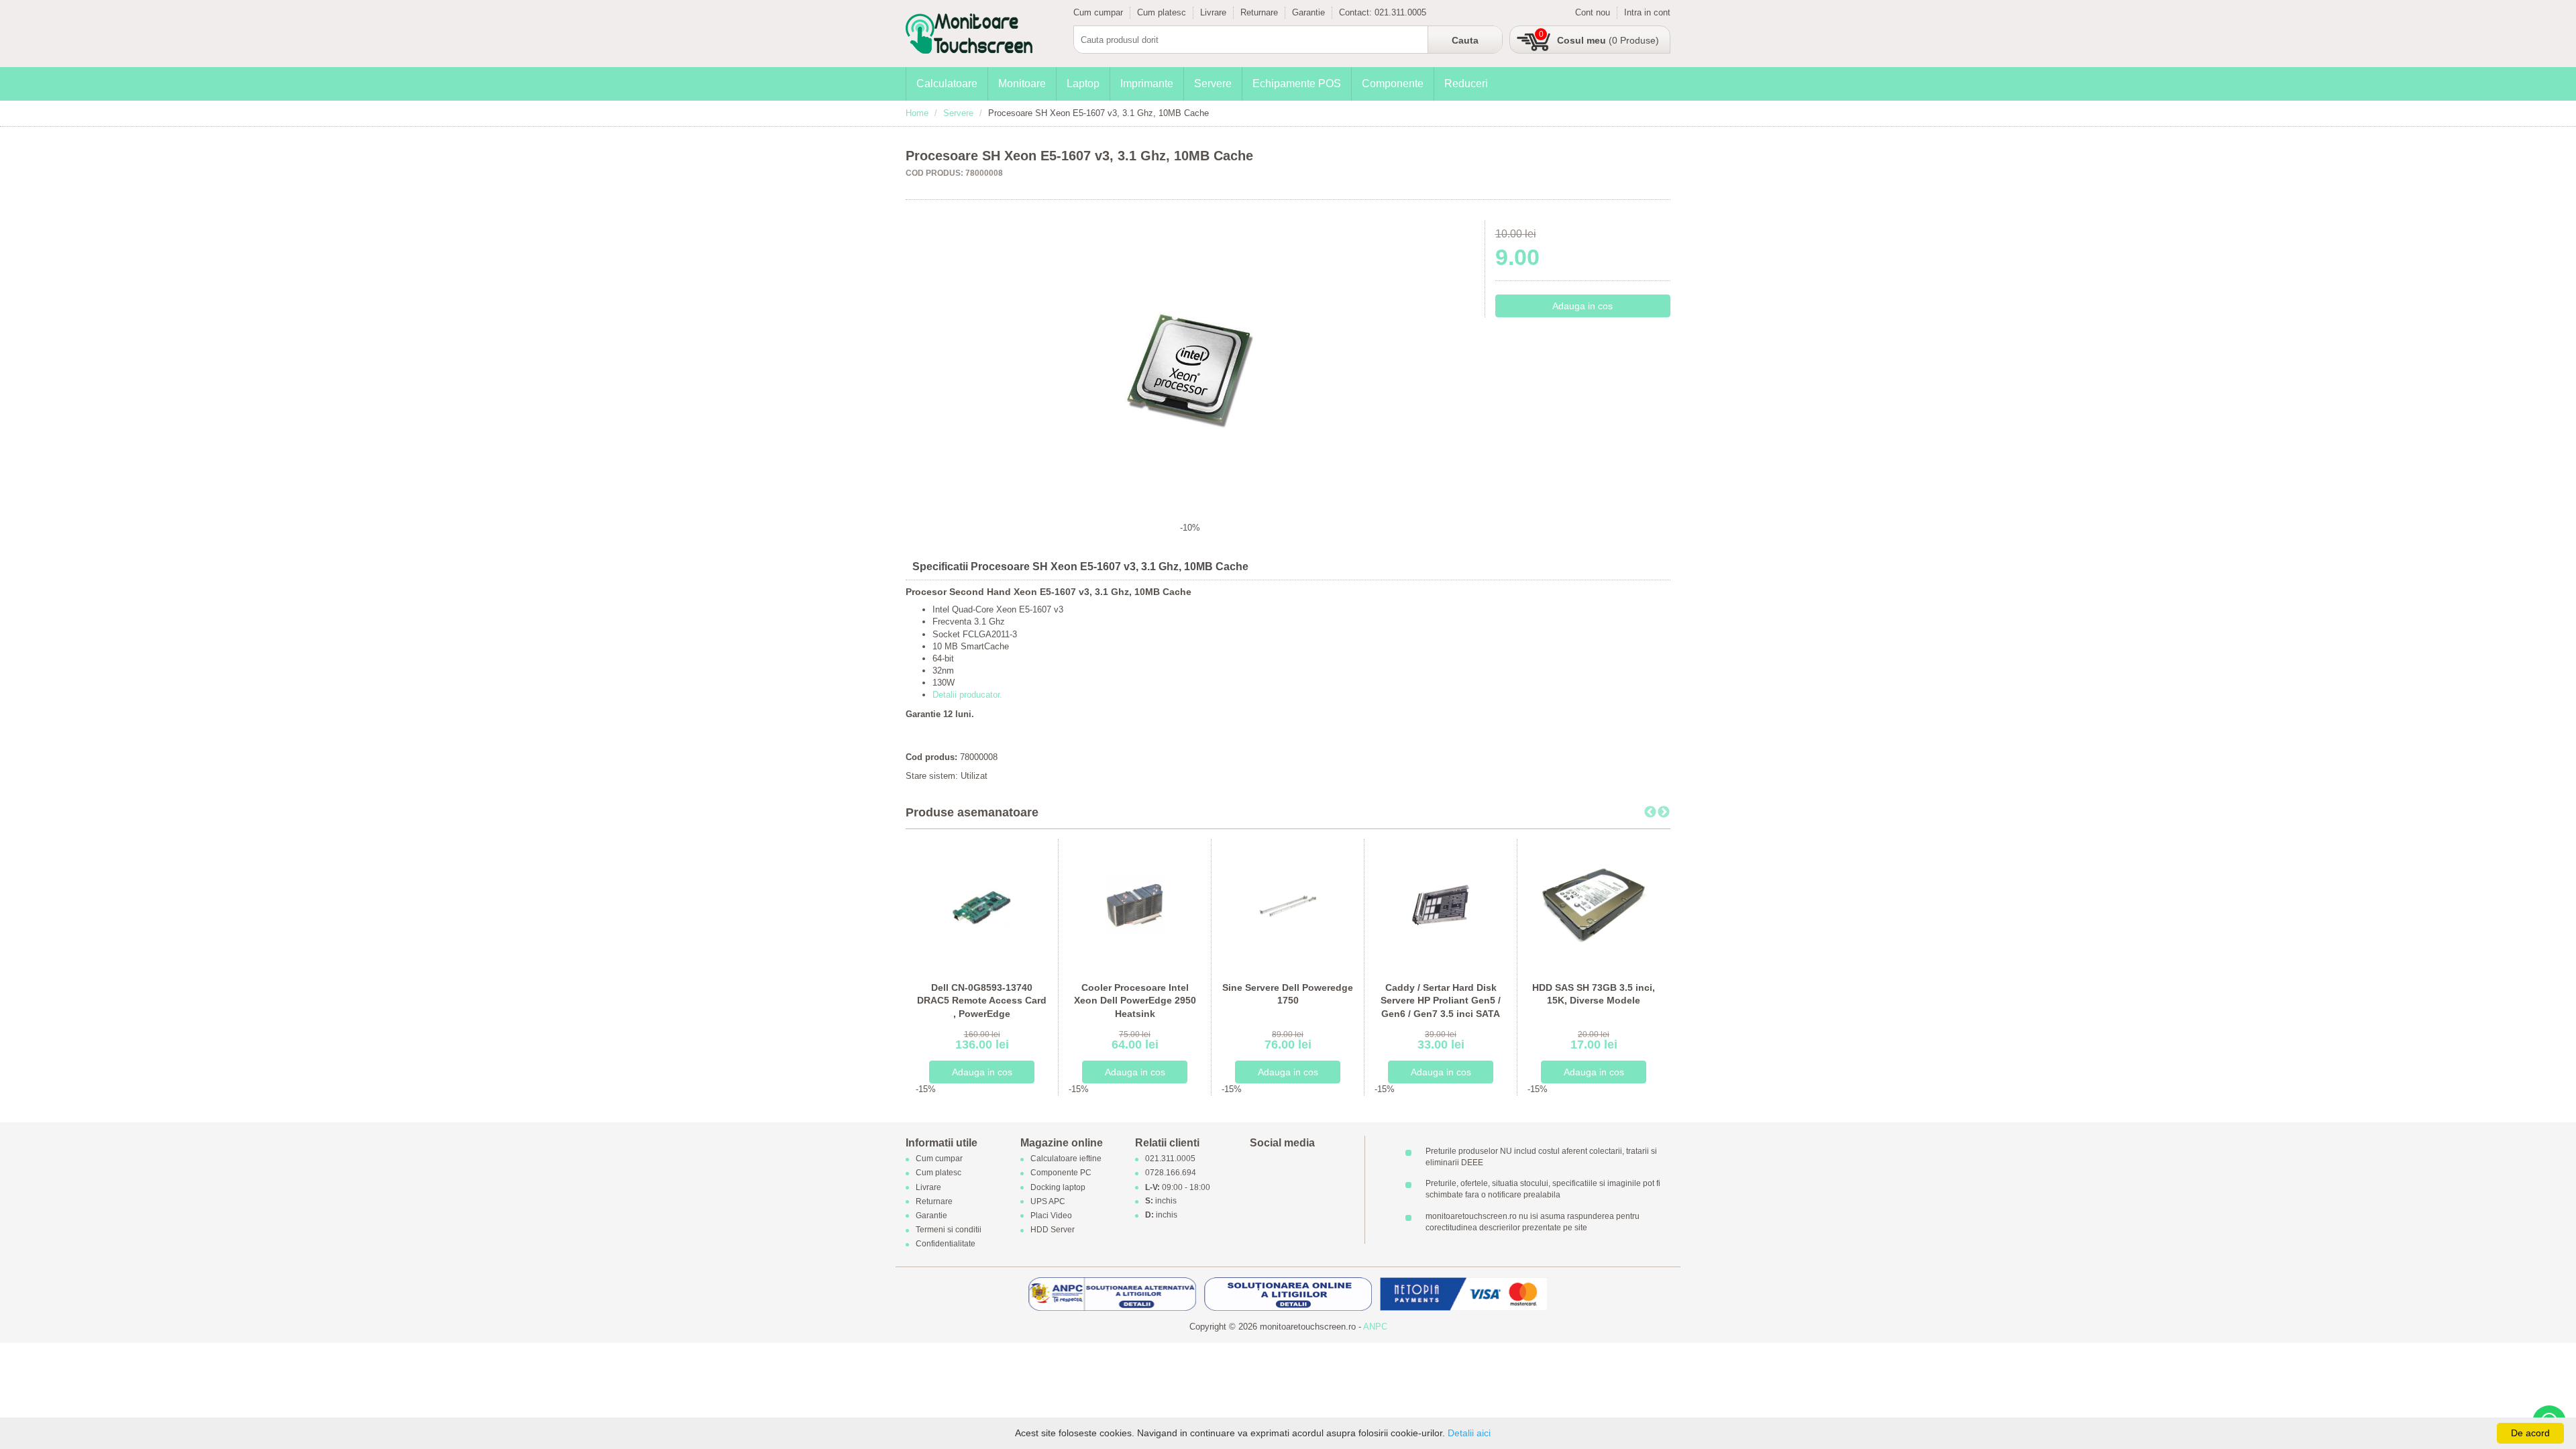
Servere (1213, 84)
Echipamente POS (1297, 84)
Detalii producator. (967, 695)
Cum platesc (1162, 12)
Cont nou (1593, 12)
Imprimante (1147, 84)
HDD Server (1053, 1230)
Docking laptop (1058, 1187)
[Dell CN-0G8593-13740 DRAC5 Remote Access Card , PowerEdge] (982, 905)
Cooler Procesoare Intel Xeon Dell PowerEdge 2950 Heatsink (1135, 1001)
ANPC (1375, 1327)
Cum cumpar (1098, 12)
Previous (1650, 812)
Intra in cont (1647, 12)
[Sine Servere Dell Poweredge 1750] (1288, 905)
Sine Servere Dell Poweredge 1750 (1288, 994)
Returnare (1259, 12)
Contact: (1357, 12)
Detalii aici (1469, 1433)
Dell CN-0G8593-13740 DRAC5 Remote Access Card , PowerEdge (982, 1001)
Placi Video (1051, 1216)
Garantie (1308, 12)
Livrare (1213, 12)
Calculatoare (947, 84)
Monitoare (1022, 84)
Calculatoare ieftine (1066, 1159)
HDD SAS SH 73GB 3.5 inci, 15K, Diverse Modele (1594, 994)
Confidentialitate (946, 1244)
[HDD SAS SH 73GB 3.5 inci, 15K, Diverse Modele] (1594, 905)
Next (1664, 812)
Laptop (1083, 84)
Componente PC (1061, 1173)
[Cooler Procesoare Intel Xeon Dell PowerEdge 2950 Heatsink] (1135, 905)
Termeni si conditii (949, 1230)
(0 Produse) (1608, 40)
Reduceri (1466, 84)
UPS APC (1048, 1201)
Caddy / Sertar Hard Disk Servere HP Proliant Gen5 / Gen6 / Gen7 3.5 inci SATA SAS (1441, 1007)
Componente (1393, 84)
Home (917, 113)
